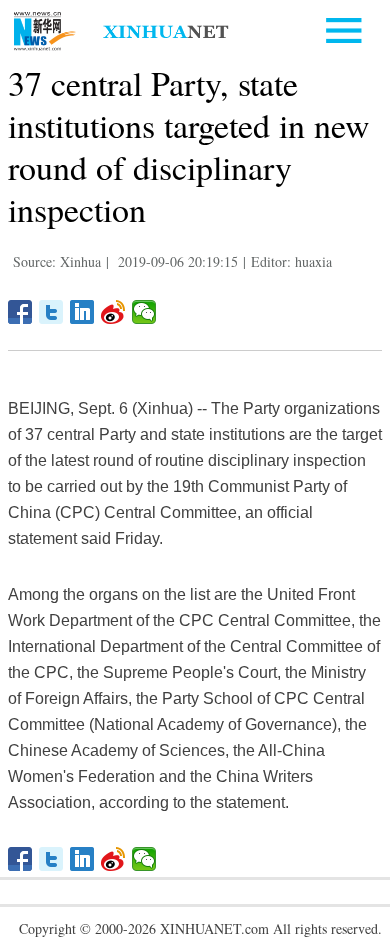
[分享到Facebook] (20, 312)
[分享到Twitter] (51, 312)
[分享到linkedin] (82, 312)
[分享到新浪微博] (113, 312)
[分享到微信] (144, 312)
